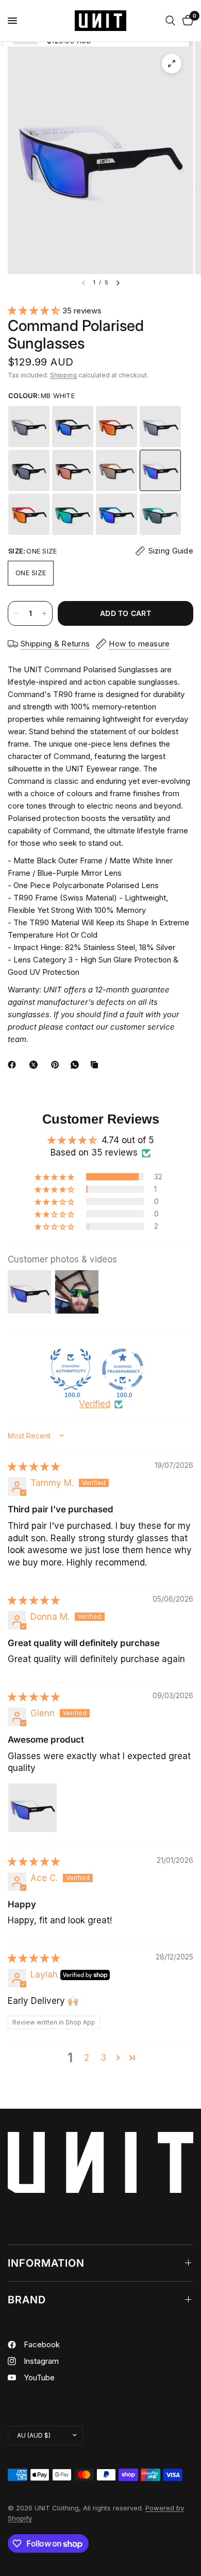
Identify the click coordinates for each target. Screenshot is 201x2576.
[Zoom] (172, 64)
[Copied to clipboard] (96, 1065)
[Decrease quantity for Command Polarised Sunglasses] (16, 613)
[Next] (118, 283)
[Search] (170, 21)
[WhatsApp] (77, 1065)
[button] (35, 310)
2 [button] (87, 2058)
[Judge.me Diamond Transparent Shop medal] (123, 1369)
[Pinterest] (57, 1065)
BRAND (27, 2300)
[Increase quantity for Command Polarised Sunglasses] (44, 613)
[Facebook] (14, 1065)
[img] (34, 1466)
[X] (36, 1065)
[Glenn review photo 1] (32, 1808)
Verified (95, 1404)
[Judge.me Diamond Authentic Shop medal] (71, 1369)
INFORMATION (46, 2263)
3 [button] (103, 2058)
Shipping (63, 375)
